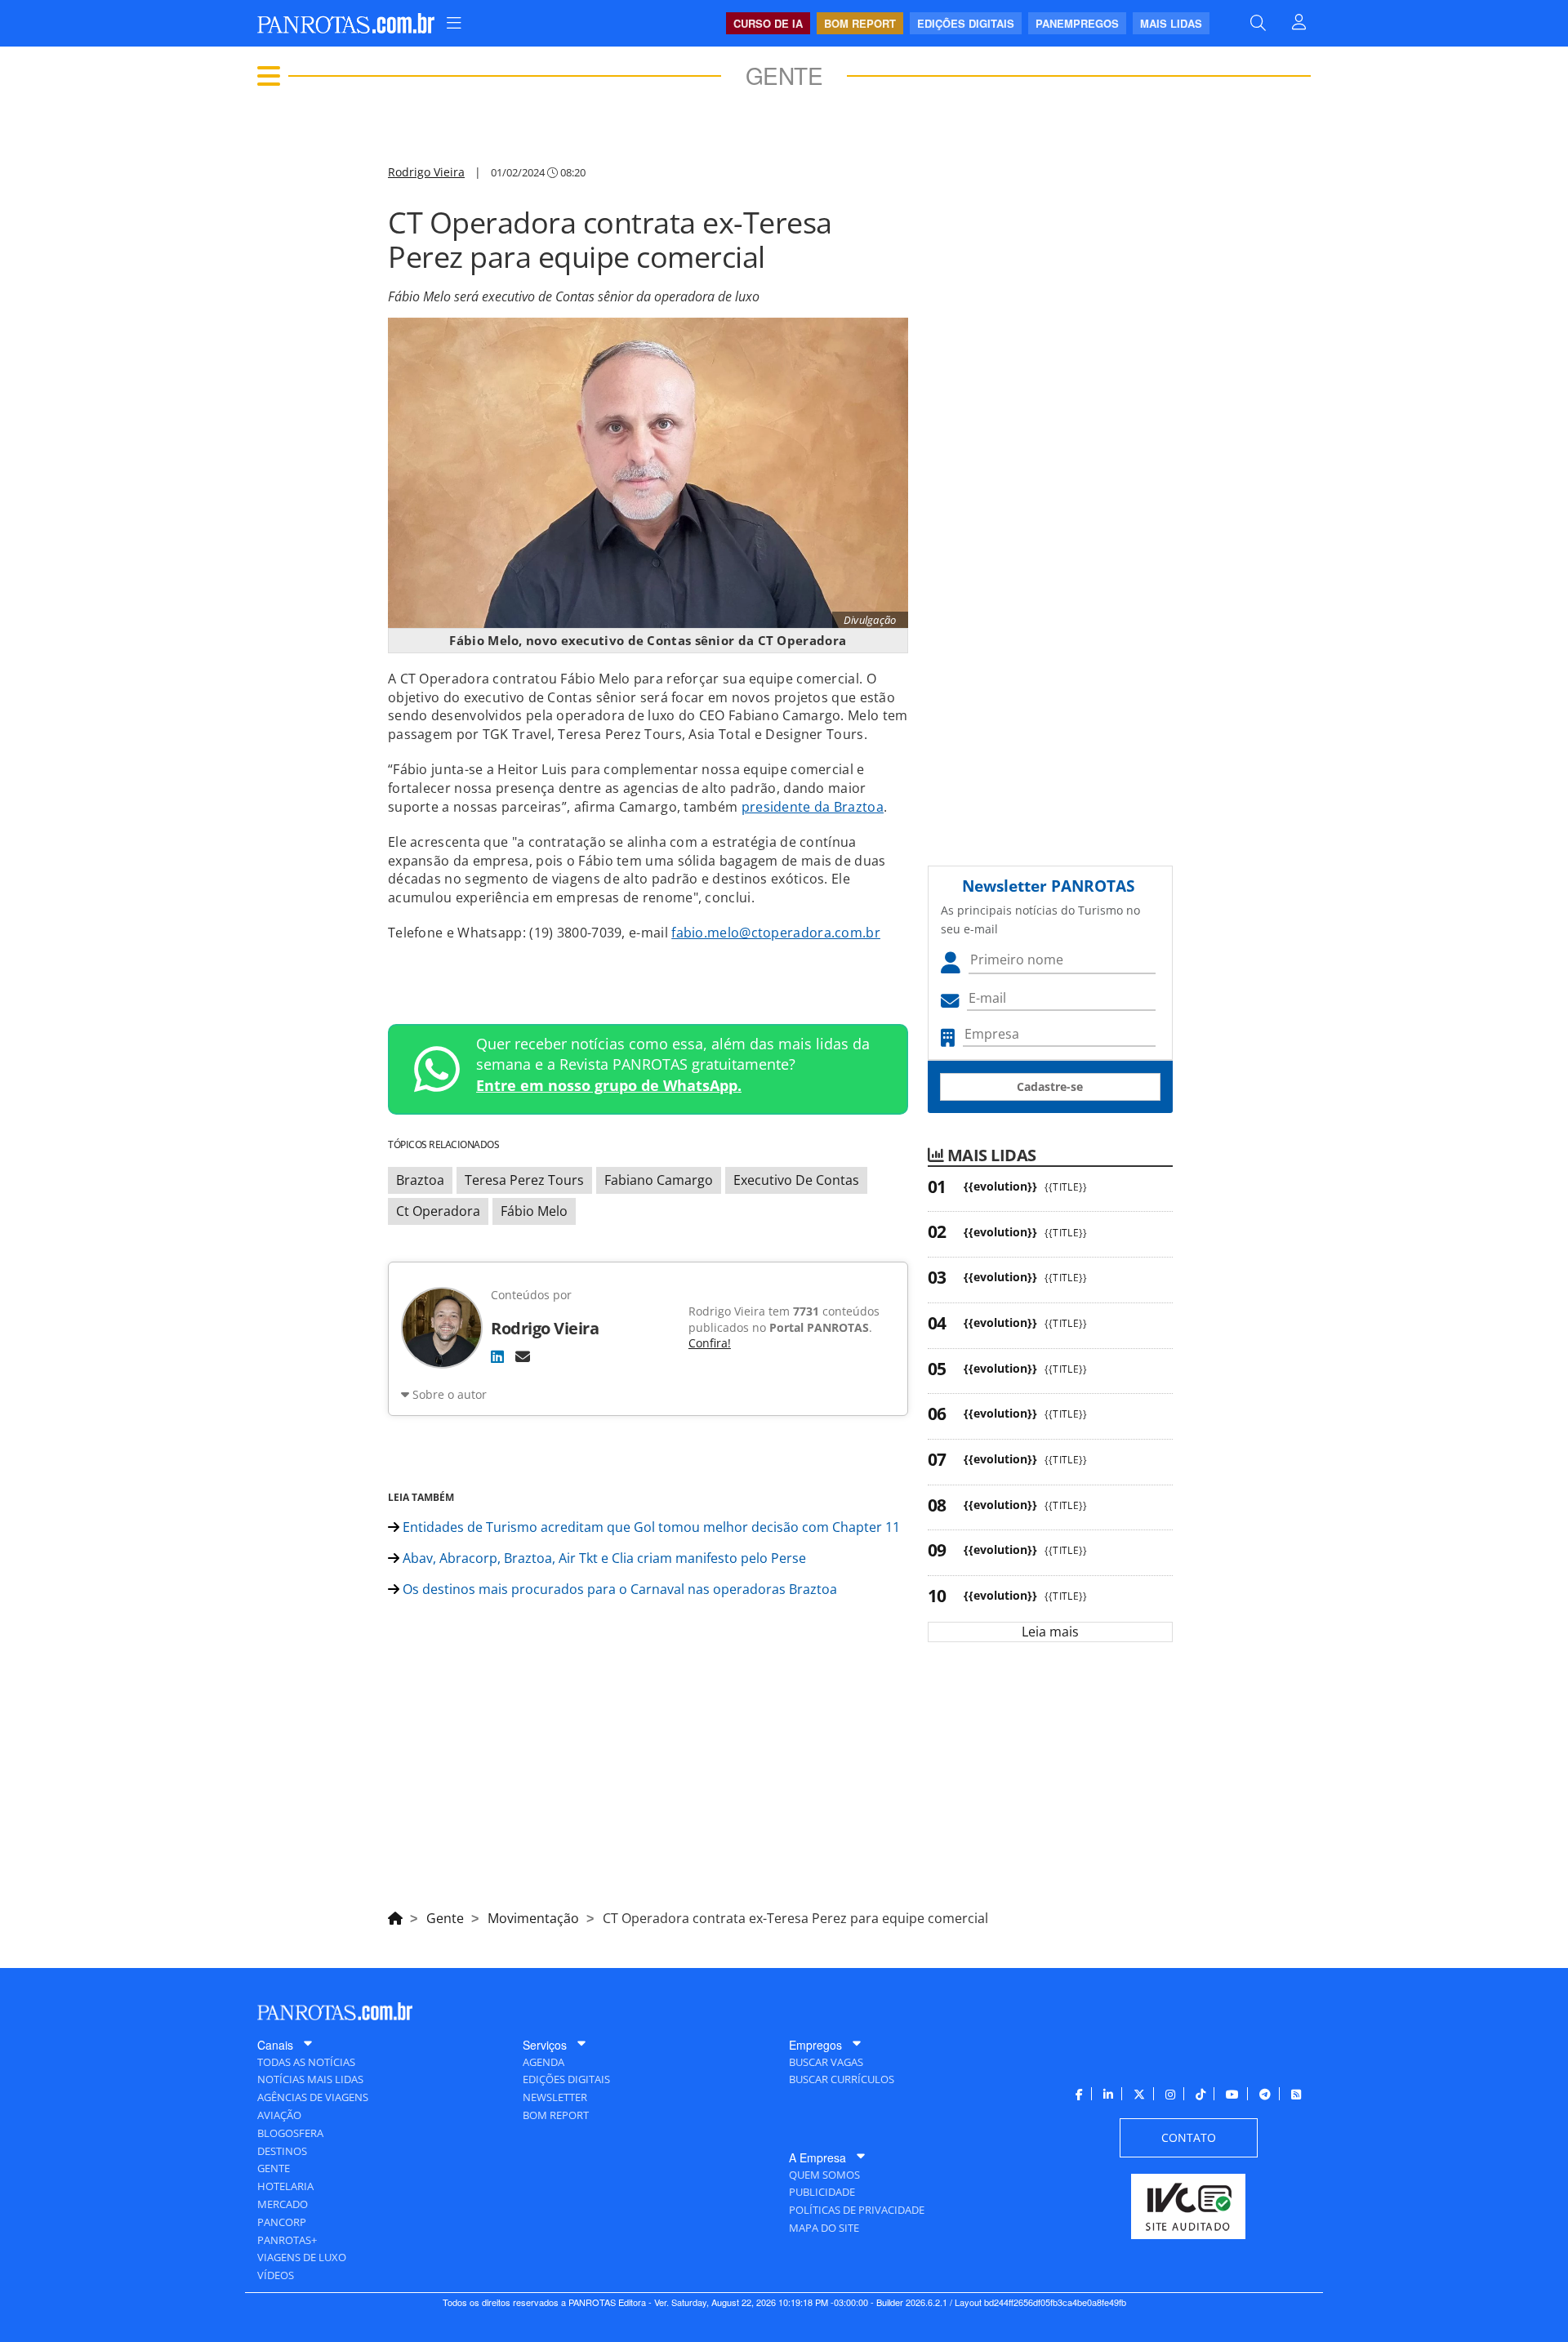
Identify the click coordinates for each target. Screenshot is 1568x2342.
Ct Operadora (438, 1211)
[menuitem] (454, 23)
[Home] (395, 1916)
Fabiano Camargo (659, 1180)
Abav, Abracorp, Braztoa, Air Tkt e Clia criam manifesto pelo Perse (603, 1558)
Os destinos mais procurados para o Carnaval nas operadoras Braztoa (618, 1589)
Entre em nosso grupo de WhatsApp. (609, 1085)
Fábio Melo (534, 1211)
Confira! (710, 1343)
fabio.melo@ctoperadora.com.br (776, 933)
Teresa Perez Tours (524, 1180)
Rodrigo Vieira (426, 172)
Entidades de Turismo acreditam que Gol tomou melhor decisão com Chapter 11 (650, 1527)
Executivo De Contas (796, 1180)
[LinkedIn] (497, 1356)
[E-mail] (523, 1356)
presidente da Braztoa (813, 807)
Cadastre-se (1050, 1086)
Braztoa (420, 1180)
